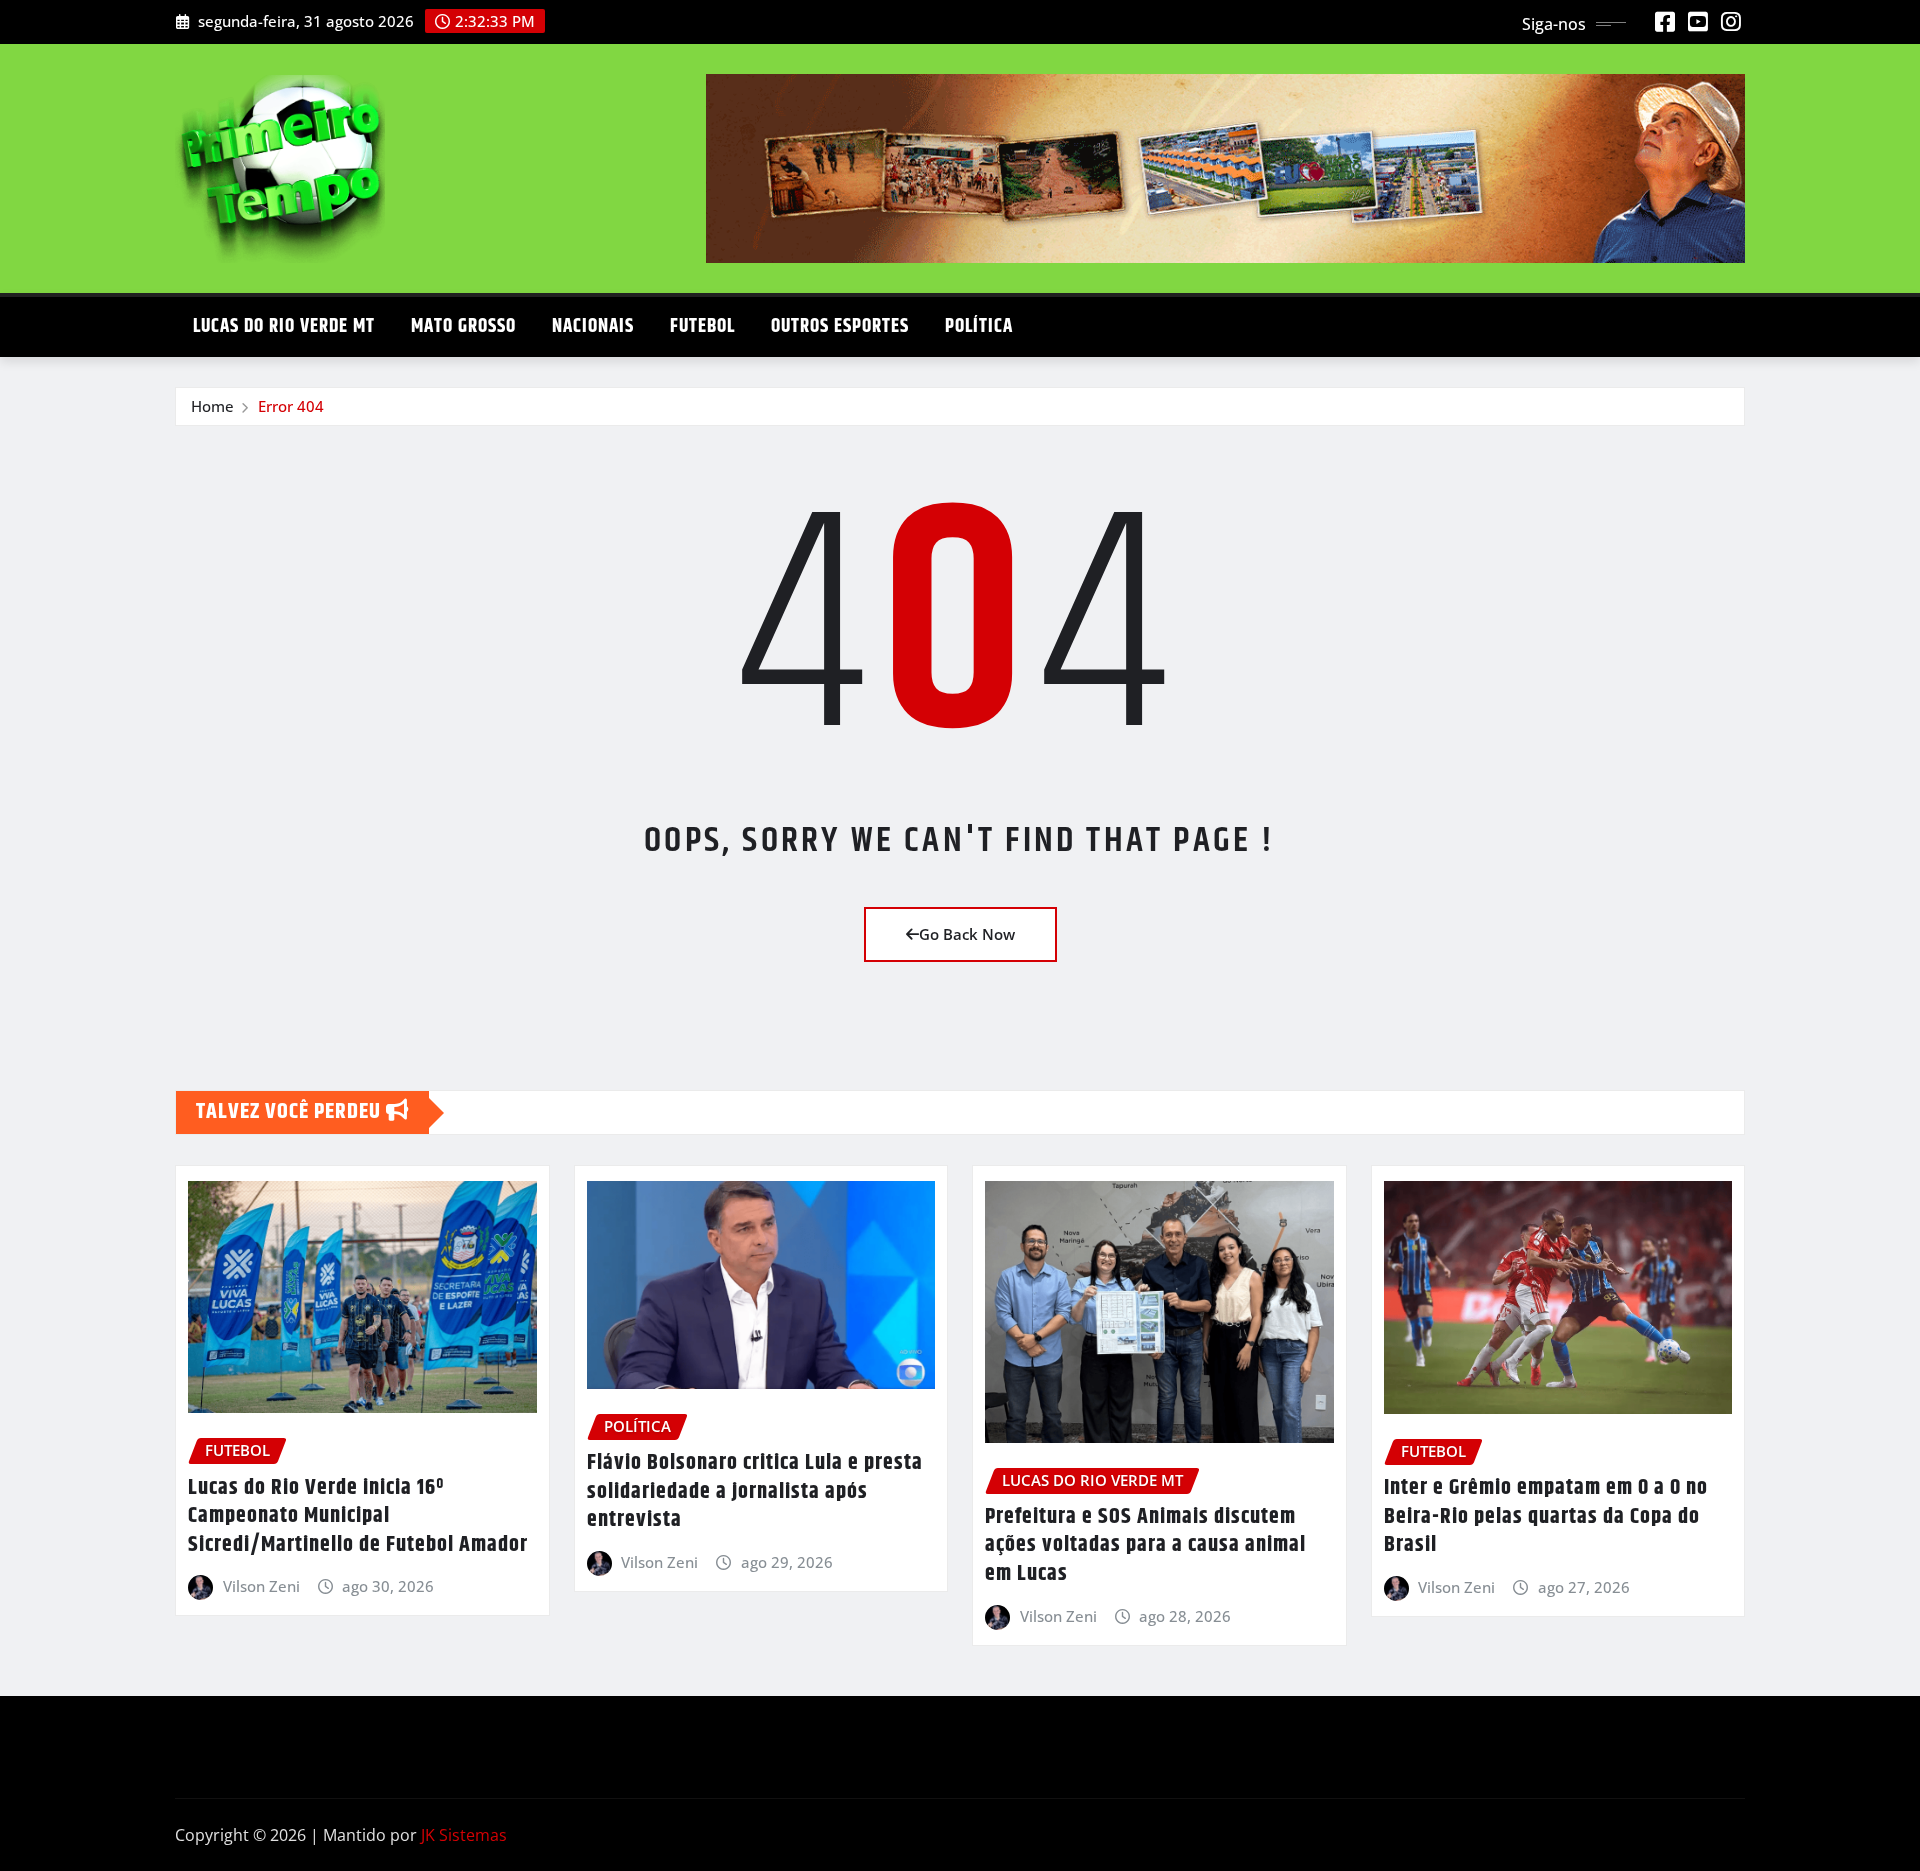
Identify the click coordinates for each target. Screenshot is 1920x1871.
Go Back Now (967, 934)
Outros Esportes (840, 326)
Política (979, 326)
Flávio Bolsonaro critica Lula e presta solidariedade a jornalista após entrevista (755, 1491)
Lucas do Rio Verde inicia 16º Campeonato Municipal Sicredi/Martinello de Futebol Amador (358, 1516)
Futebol (702, 326)
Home (212, 406)
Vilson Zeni (261, 1586)
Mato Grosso (463, 326)
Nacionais (593, 326)
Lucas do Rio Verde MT (284, 326)
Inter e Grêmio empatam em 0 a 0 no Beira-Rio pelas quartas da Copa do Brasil (1546, 1516)
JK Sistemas (464, 1835)
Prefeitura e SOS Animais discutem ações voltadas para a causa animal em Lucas (1145, 1545)
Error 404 (291, 406)
